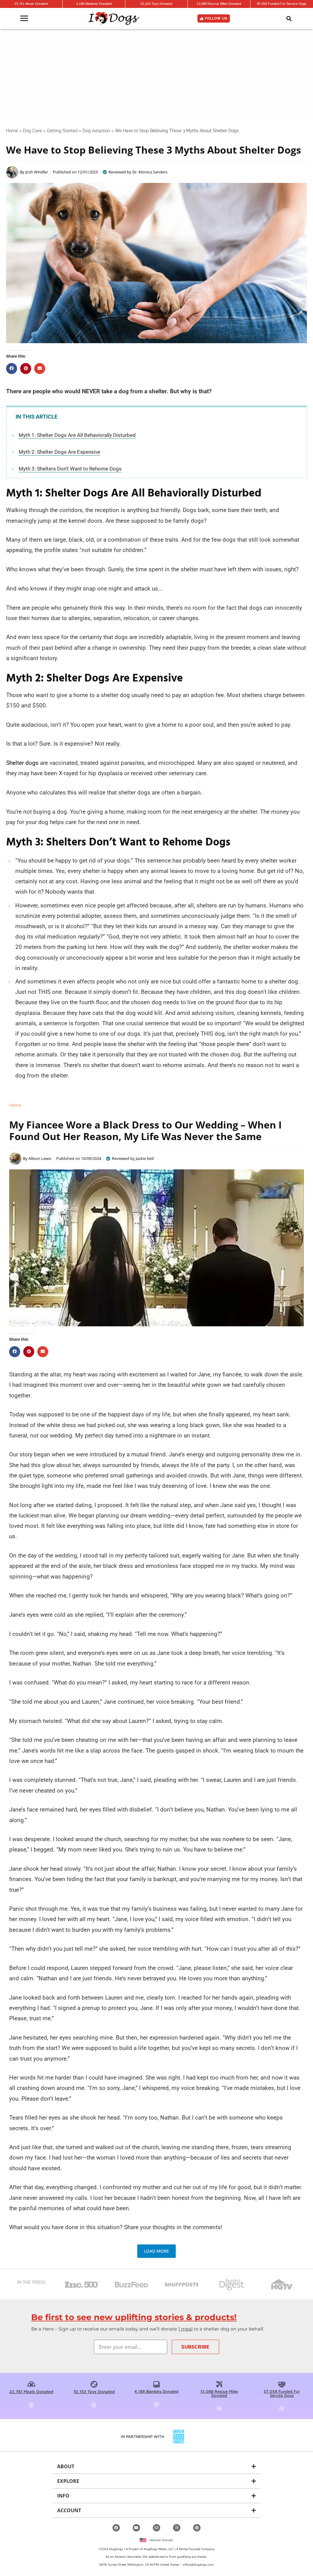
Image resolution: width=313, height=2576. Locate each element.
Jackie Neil (145, 1158)
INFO (63, 2496)
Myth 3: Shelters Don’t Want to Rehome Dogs (70, 469)
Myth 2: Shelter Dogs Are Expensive (59, 452)
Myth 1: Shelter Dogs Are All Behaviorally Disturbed (77, 435)
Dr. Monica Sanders (150, 172)
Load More (156, 2251)
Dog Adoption (96, 131)
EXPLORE (68, 2481)
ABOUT (66, 2466)
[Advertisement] (156, 75)
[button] (289, 19)
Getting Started (62, 131)
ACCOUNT (69, 2510)
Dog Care (32, 131)
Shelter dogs (22, 763)
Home (12, 131)
